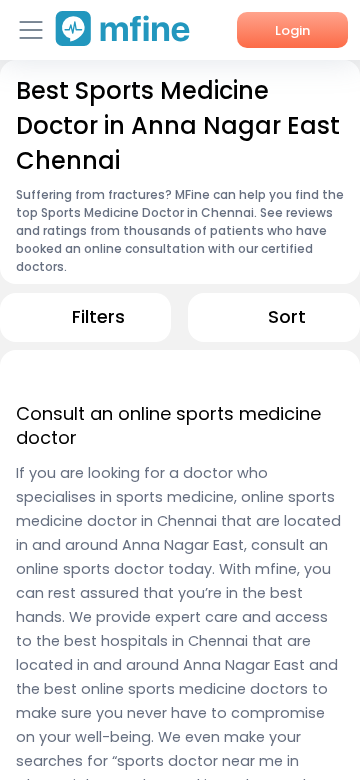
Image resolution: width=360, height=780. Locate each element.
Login (292, 30)
